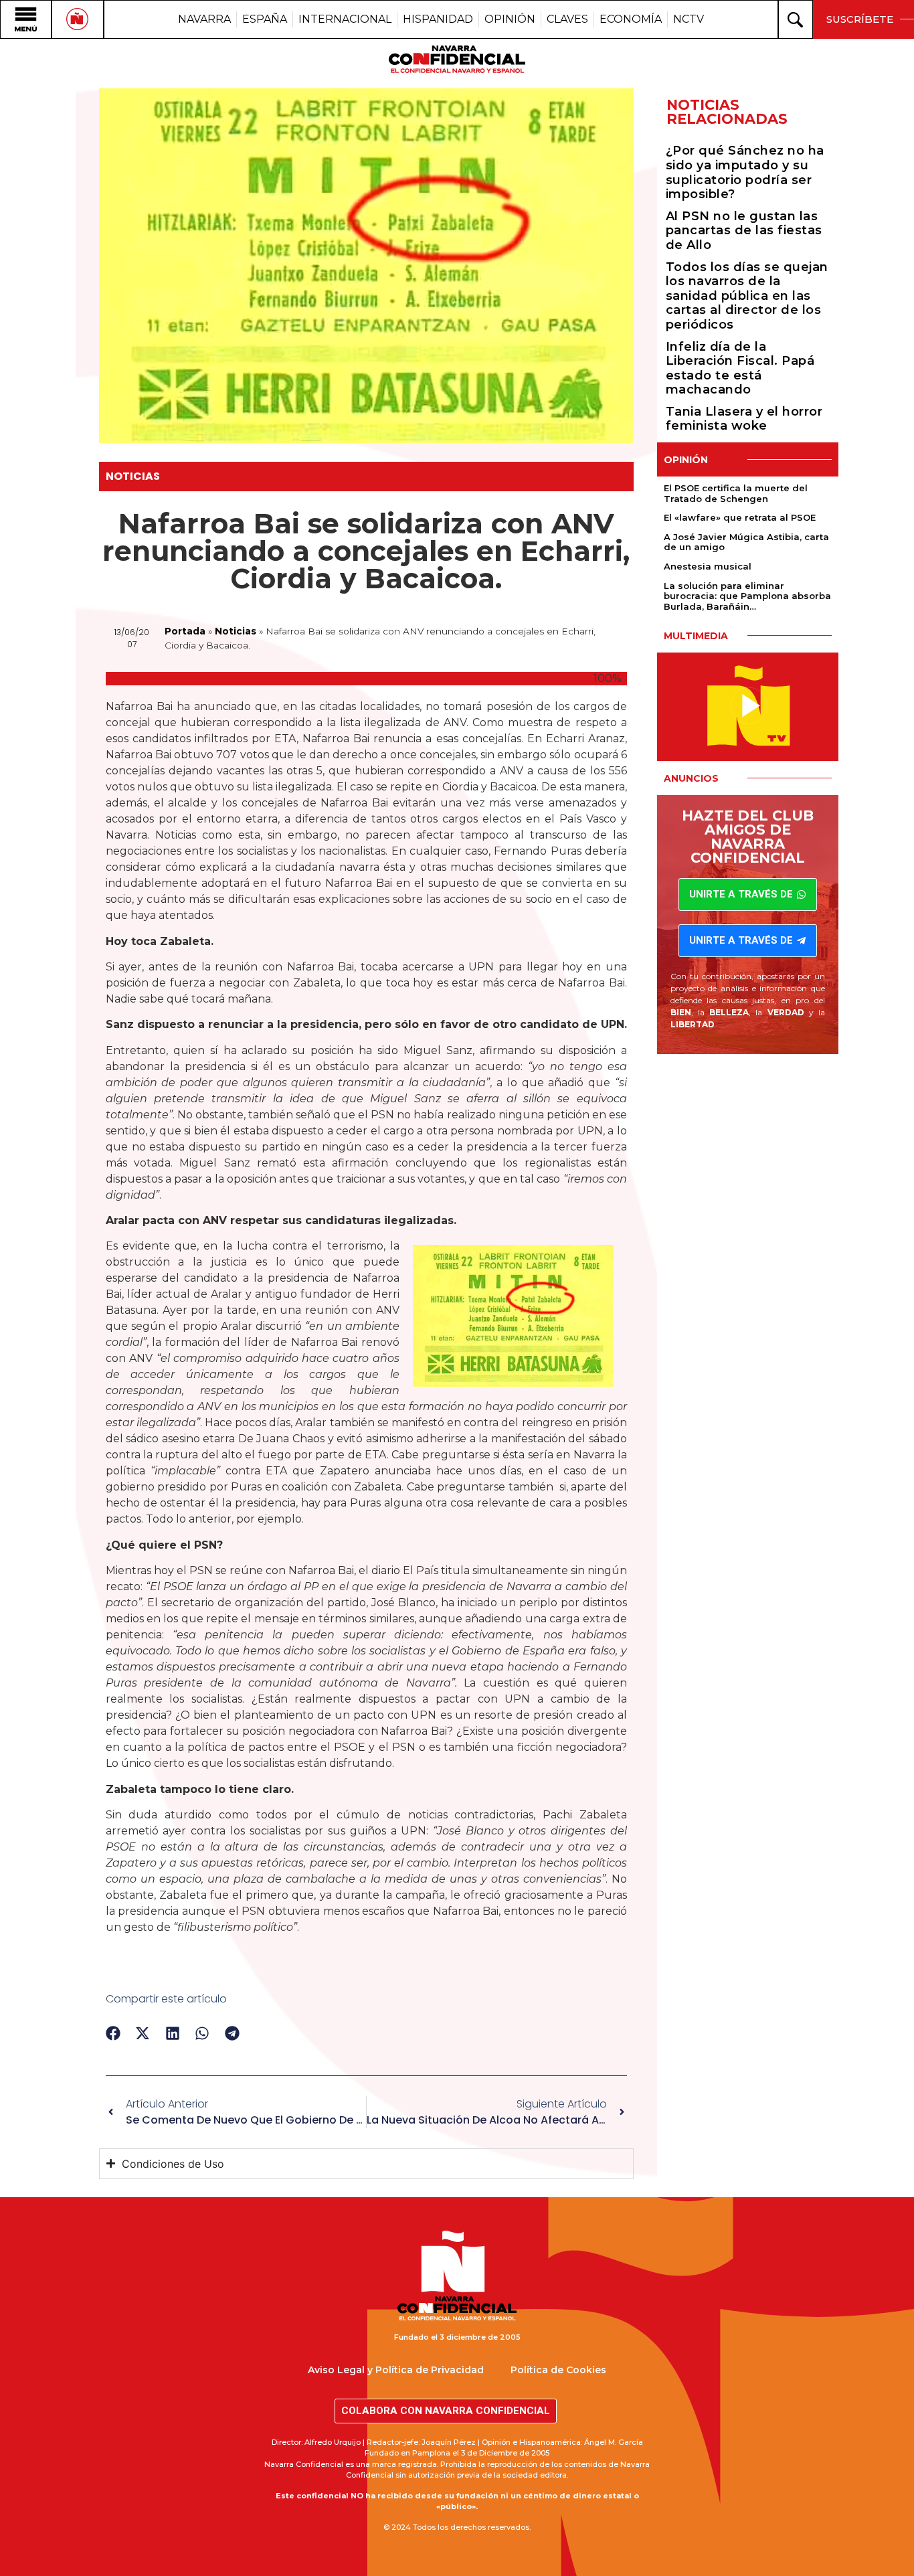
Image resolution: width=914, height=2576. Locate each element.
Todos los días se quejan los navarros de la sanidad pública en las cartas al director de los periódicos (747, 296)
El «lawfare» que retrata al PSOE (740, 517)
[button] (113, 2034)
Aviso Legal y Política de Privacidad (396, 2370)
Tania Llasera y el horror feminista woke (744, 419)
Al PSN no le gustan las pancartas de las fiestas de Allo (744, 231)
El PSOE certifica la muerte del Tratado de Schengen (736, 493)
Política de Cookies (558, 2370)
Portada (185, 631)
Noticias (133, 476)
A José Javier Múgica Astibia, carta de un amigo (746, 542)
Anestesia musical (708, 566)
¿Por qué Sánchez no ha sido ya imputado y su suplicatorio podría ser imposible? (745, 172)
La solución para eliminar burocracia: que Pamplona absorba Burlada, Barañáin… (747, 596)
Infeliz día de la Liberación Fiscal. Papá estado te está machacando (740, 368)
